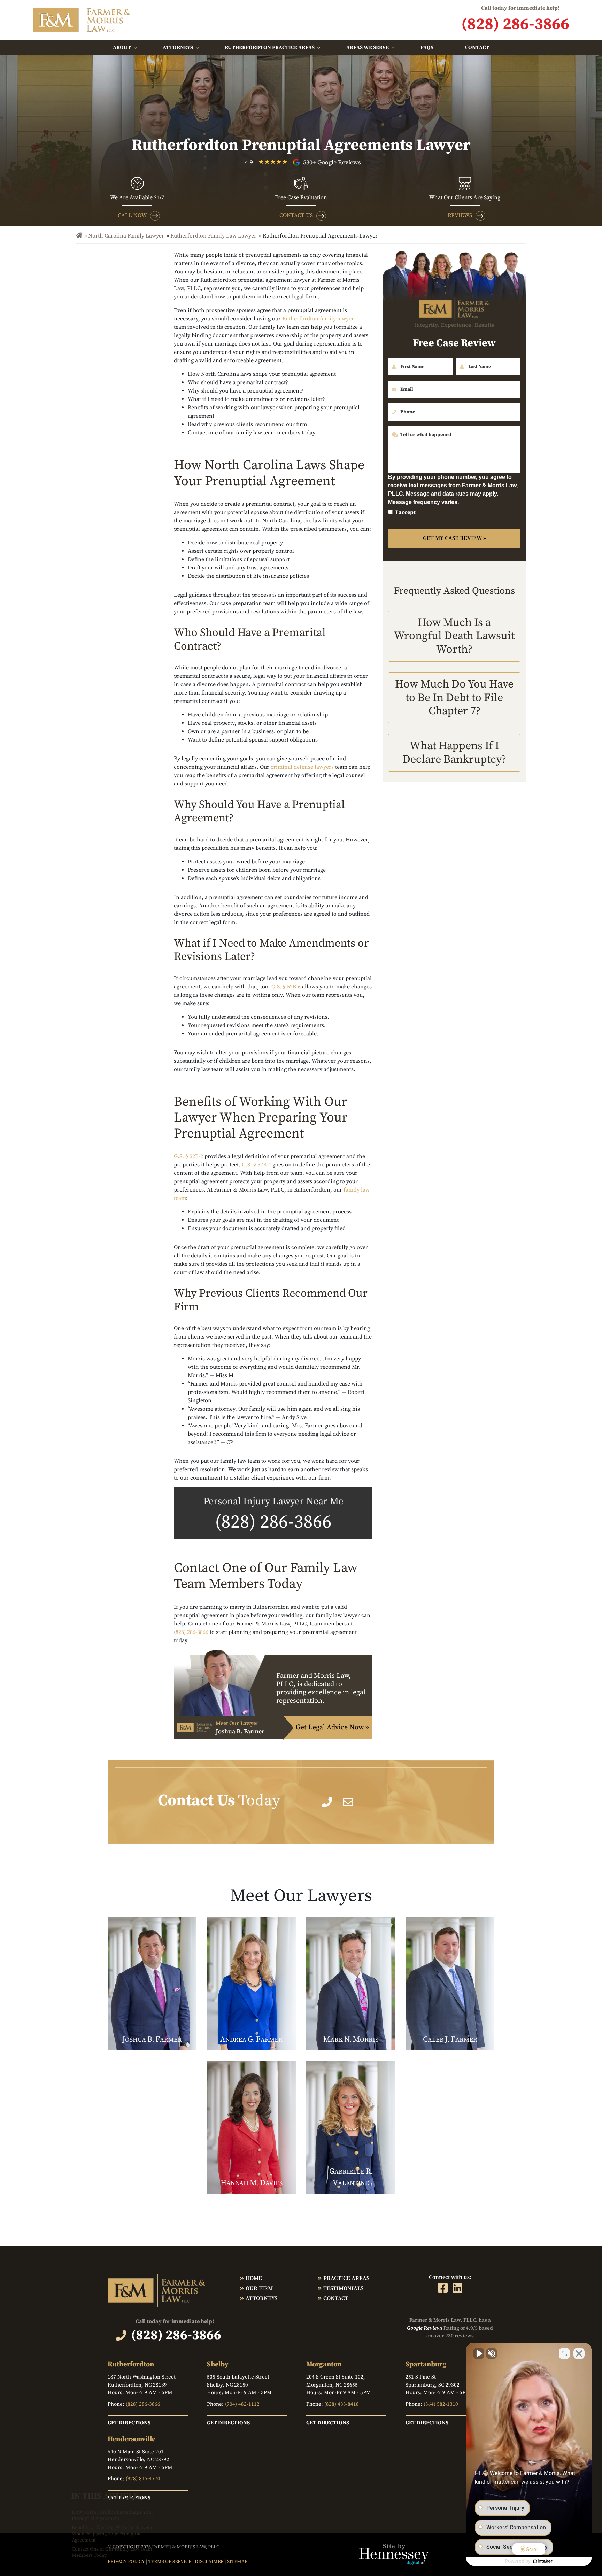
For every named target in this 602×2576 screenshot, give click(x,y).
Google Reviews (425, 2328)
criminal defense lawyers (302, 767)
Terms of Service (170, 2562)
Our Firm (259, 2288)
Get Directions (129, 2423)
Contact (477, 48)
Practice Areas (346, 2278)
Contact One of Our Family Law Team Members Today (112, 2552)
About (122, 48)
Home (254, 2278)
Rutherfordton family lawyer (318, 319)
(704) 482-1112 (242, 2404)
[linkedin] (457, 2288)
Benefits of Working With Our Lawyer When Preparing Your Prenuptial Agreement (112, 2534)
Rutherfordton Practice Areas (270, 48)
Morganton (324, 2364)
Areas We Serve (368, 48)
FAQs (427, 48)
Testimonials (343, 2288)
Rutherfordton (131, 2364)
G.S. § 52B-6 (286, 987)
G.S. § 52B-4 (256, 1165)
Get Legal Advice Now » (332, 1727)
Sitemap (237, 2562)
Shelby (218, 2364)
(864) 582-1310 (441, 2404)
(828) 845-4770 (143, 2479)
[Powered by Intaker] (543, 2561)
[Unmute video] (479, 2353)
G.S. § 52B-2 (188, 1156)
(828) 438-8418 (342, 2404)
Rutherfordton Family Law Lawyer (213, 236)
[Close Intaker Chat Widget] (579, 2353)
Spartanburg (426, 2364)
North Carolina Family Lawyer (126, 236)
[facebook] (443, 2288)
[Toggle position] (564, 2353)
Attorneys (178, 48)
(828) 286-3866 (273, 1522)
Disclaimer (209, 2562)
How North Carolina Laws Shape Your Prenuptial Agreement (113, 2515)
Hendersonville (132, 2439)
